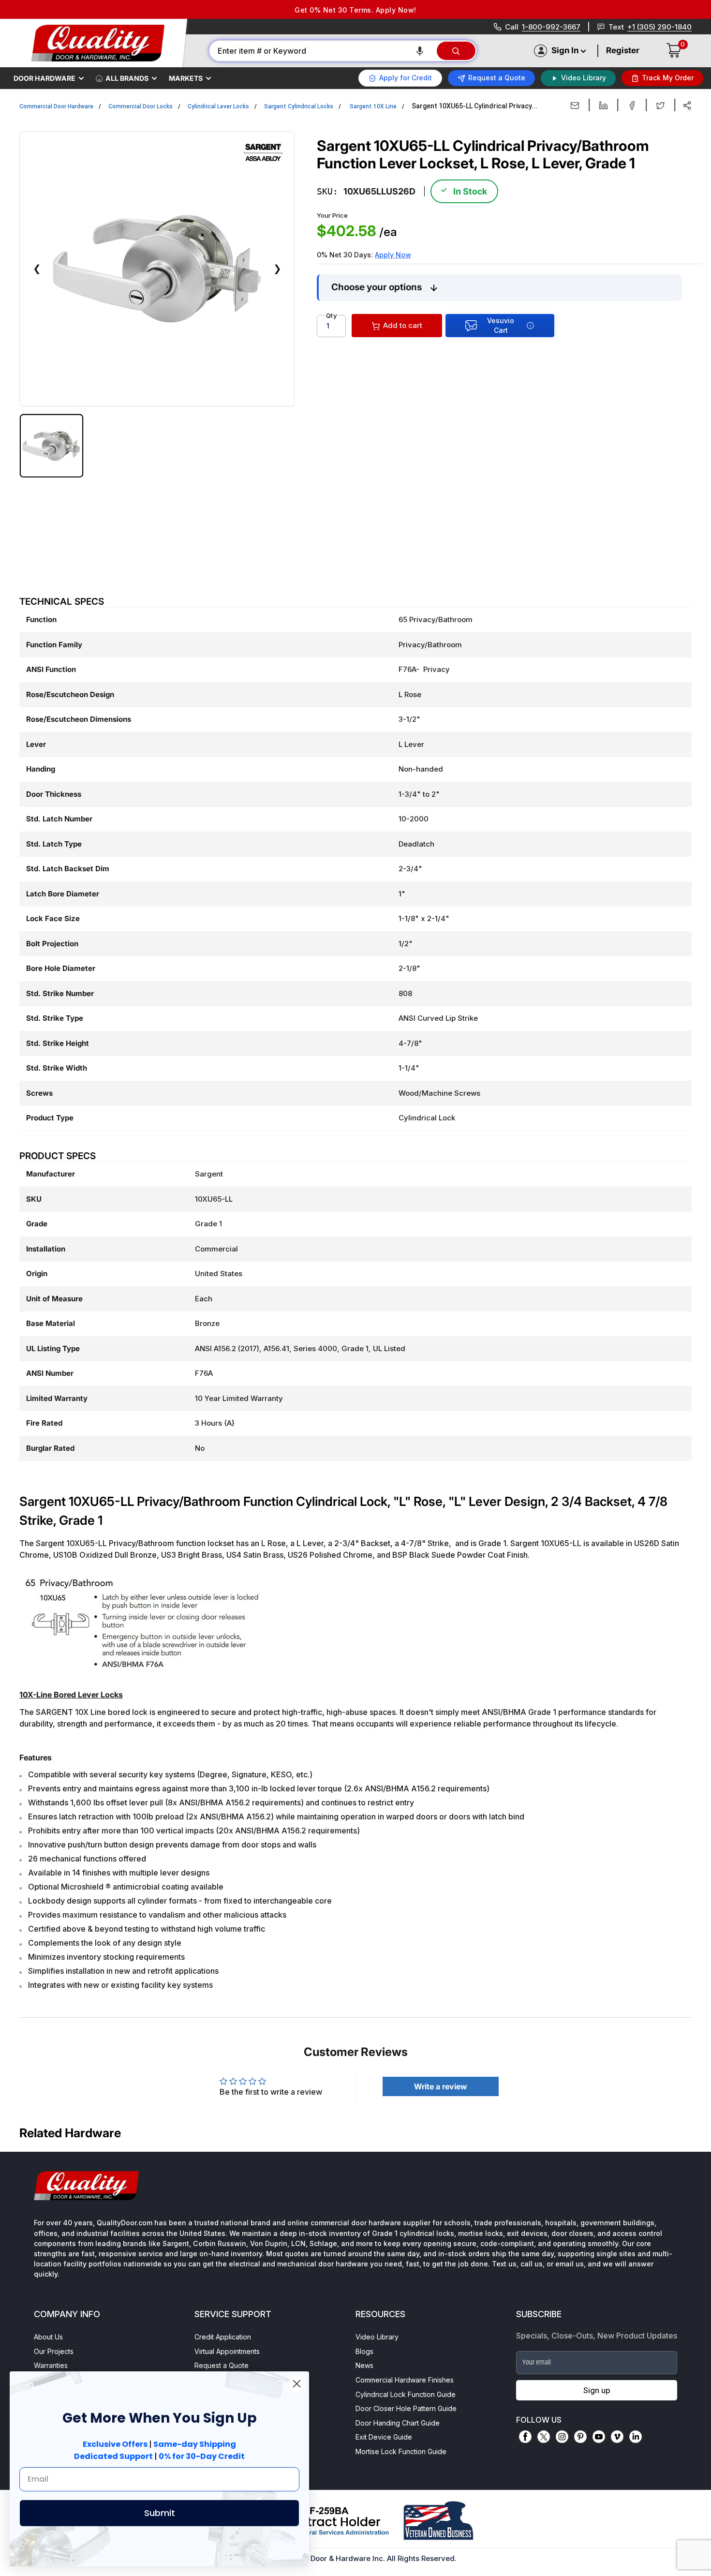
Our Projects (54, 2351)
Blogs (364, 2351)
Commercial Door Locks (141, 106)
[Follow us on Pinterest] (580, 2437)
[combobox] (322, 51)
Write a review (441, 2086)
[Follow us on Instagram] (562, 2437)
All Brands (127, 78)
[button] (420, 51)
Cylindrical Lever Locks (218, 106)
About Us (48, 2337)
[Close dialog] (297, 2384)
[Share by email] (575, 105)
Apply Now (393, 255)
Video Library (377, 2337)
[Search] (456, 51)
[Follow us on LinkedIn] (636, 2437)
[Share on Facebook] (632, 105)
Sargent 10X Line (373, 106)
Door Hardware (44, 78)
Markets (186, 78)
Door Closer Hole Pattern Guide (406, 2408)
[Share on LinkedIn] (603, 105)
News (364, 2365)
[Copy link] (687, 105)
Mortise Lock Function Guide (401, 2451)
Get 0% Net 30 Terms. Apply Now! (355, 10)
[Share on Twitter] (660, 105)
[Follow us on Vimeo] (617, 2437)
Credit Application (223, 2337)
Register (623, 50)
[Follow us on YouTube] (599, 2437)
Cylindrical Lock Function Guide (406, 2394)
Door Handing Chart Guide (398, 2423)
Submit (160, 2513)
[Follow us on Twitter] (544, 2437)
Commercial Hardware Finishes (405, 2380)
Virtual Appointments (227, 2351)
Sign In (565, 50)
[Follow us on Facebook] (525, 2437)
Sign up (597, 2390)
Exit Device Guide (384, 2437)
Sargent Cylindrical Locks (299, 106)
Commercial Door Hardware (56, 106)
